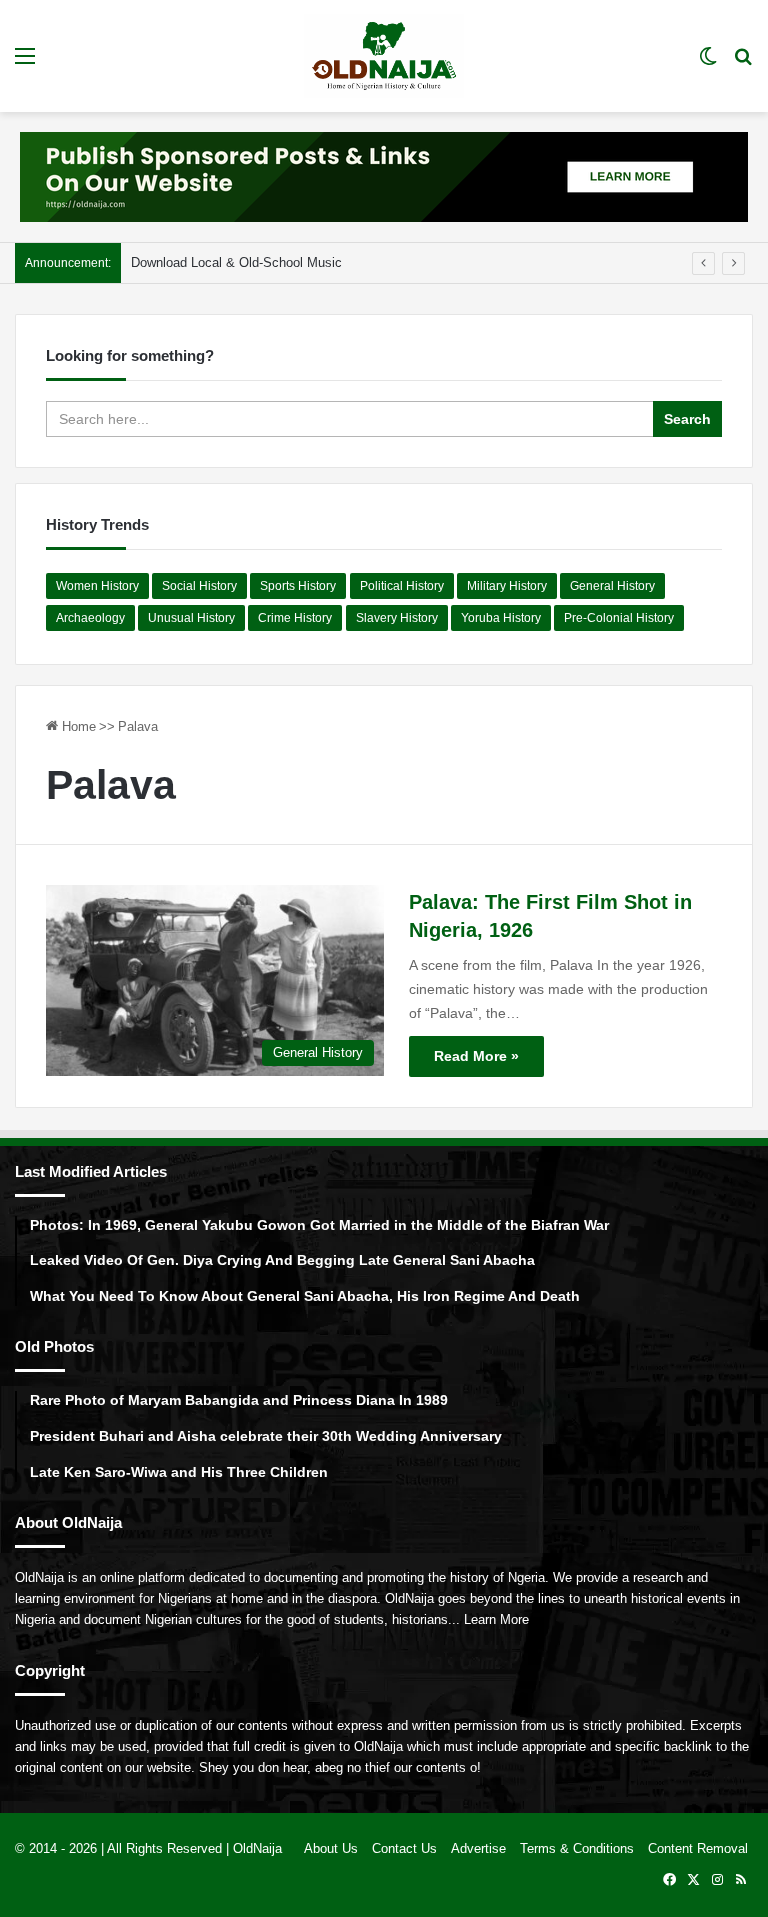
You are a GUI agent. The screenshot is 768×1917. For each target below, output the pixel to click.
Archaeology (90, 618)
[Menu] (25, 63)
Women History (97, 586)
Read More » (476, 1056)
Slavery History (397, 618)
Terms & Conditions (577, 1848)
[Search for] (743, 63)
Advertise (478, 1848)
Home (77, 726)
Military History (507, 586)
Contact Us (404, 1848)
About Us (331, 1848)
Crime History (295, 618)
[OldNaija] (384, 56)
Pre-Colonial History (619, 618)
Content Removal (698, 1848)
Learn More (496, 1619)
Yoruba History (501, 618)
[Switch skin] (708, 63)
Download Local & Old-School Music (236, 262)
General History (612, 586)
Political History (402, 586)
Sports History (298, 586)
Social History (199, 586)
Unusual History (191, 618)
